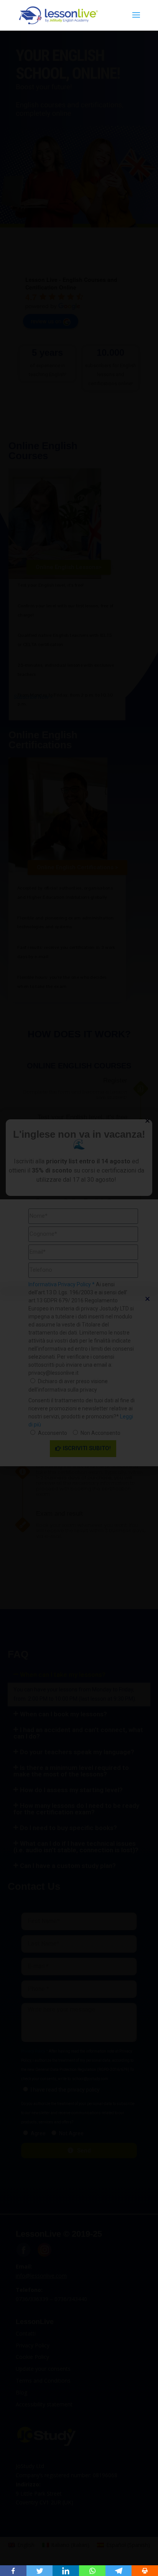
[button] (147, 1299)
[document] (79, 1288)
